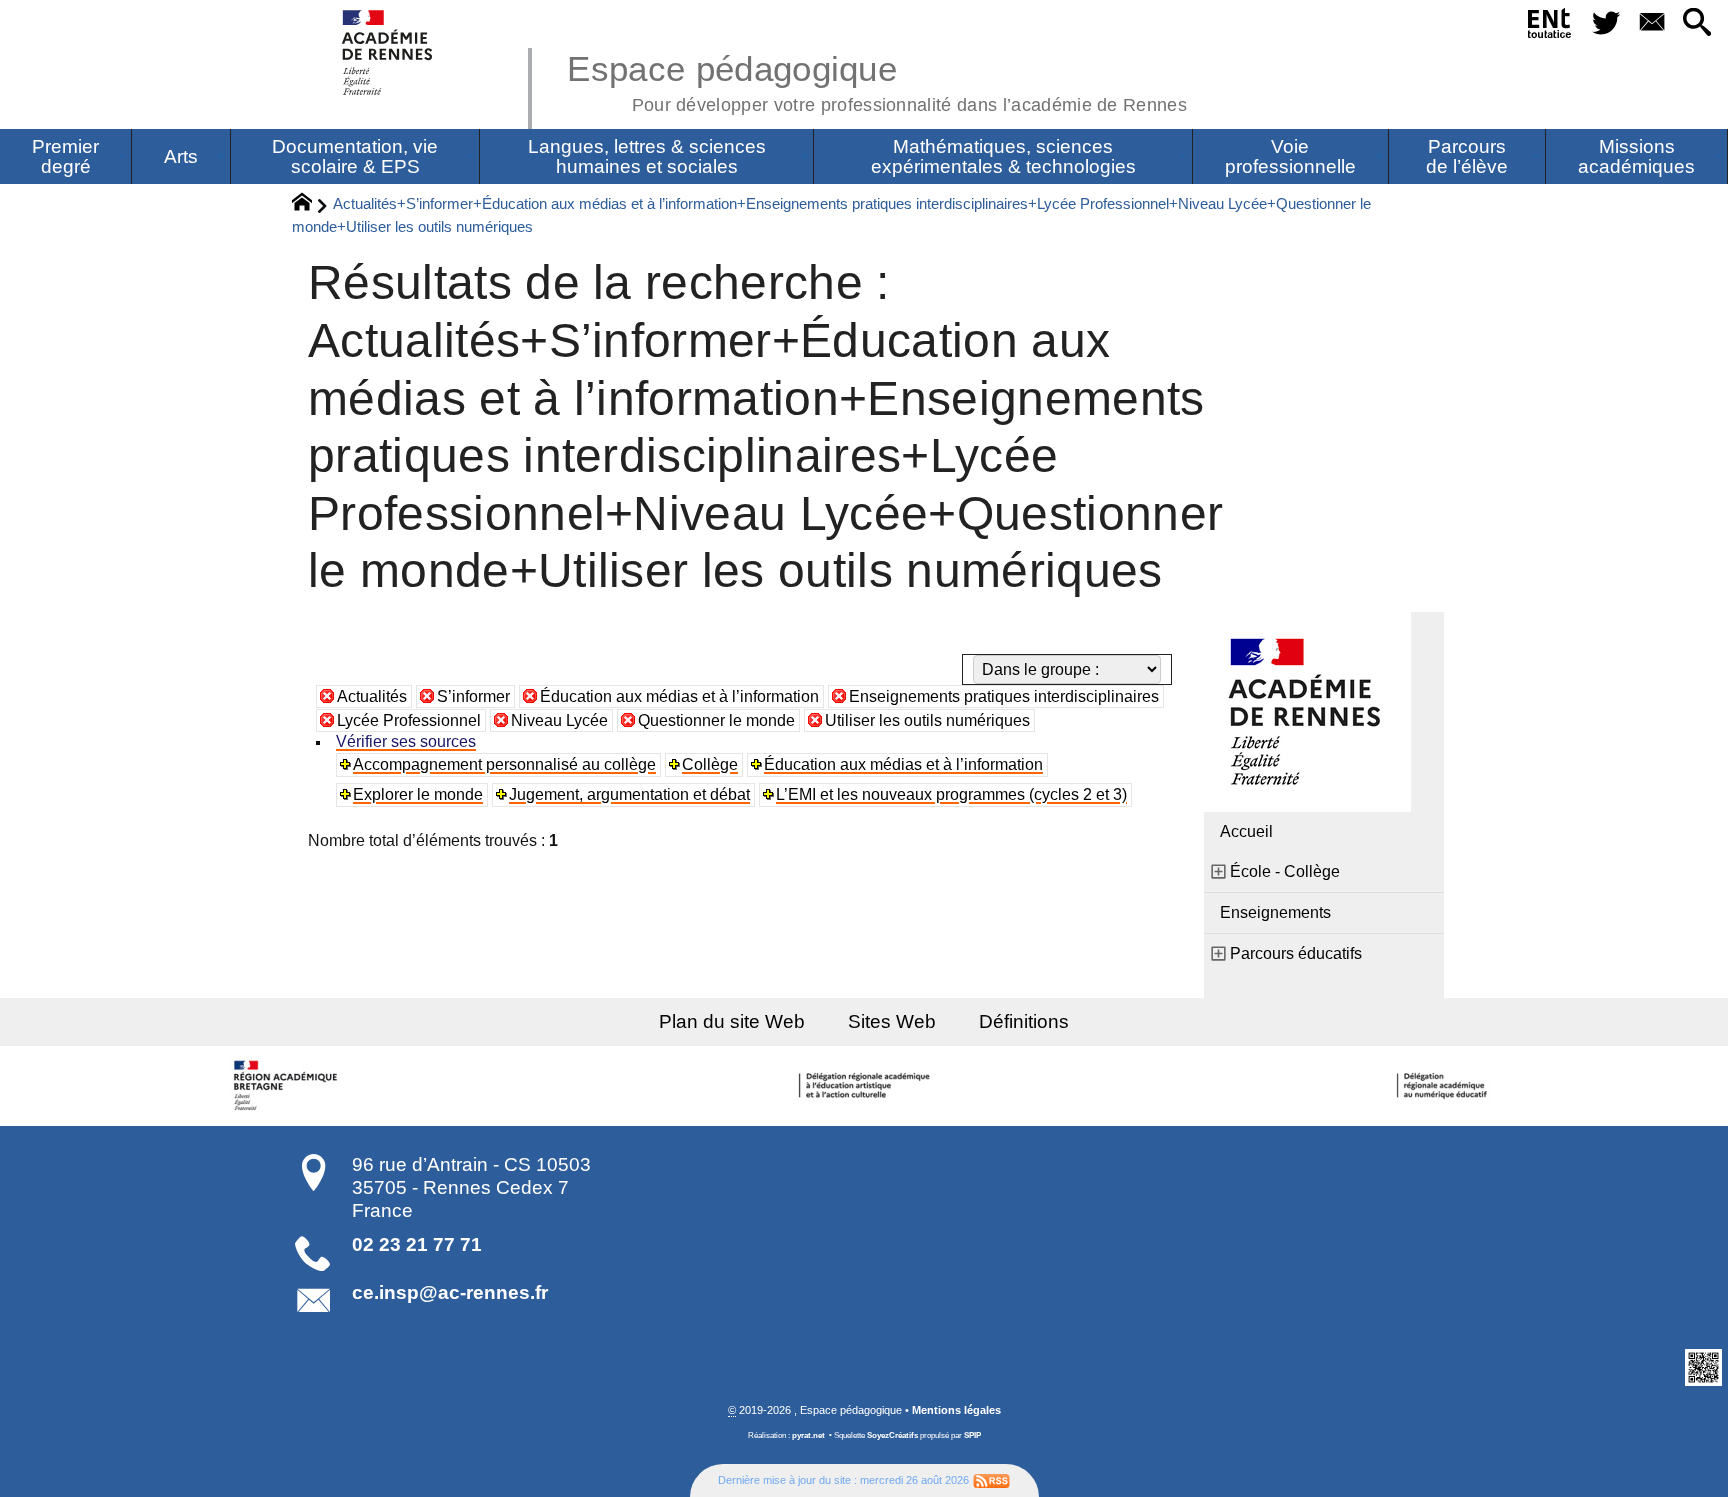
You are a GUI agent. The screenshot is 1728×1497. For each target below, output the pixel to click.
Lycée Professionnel (409, 720)
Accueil (1246, 831)
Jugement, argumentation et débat (629, 794)
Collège (710, 764)
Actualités (372, 696)
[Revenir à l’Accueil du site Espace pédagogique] (388, 52)
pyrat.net (808, 1435)
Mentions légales (956, 1410)
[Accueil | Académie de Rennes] (288, 1086)
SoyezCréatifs (892, 1435)
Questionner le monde (716, 720)
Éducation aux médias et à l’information (679, 696)
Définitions (1024, 1021)
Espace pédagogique (877, 80)
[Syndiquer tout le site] (991, 1480)
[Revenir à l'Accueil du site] (310, 205)
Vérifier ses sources (406, 741)
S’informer (473, 696)
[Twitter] (1606, 23)
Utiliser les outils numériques (927, 720)
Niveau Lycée (559, 720)
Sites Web (892, 1021)
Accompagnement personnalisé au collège (504, 764)
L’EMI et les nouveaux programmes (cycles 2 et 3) (951, 794)
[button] (1697, 23)
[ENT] (1550, 27)
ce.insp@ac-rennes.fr (450, 1292)
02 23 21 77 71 (417, 1244)
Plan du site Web (732, 1021)
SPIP (972, 1435)
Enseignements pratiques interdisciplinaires (1004, 696)
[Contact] (1651, 23)
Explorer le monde (418, 794)
